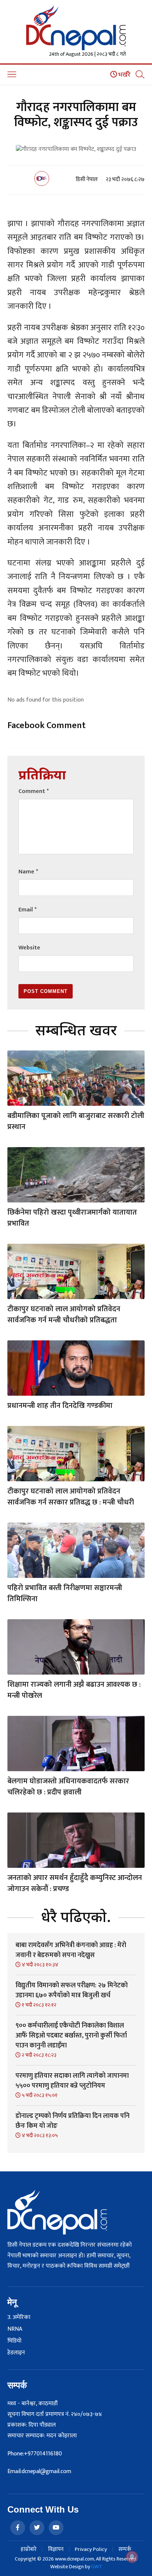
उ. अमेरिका (19, 2317)
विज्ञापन (56, 2549)
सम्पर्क (125, 2549)
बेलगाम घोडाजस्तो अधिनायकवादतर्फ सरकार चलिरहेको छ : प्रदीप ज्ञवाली (68, 1787)
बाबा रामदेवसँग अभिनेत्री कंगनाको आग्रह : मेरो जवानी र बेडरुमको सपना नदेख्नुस (71, 1950)
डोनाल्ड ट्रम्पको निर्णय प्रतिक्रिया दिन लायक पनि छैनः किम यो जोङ (72, 2121)
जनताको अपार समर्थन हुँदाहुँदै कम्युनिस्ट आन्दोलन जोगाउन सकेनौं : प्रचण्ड (75, 1883)
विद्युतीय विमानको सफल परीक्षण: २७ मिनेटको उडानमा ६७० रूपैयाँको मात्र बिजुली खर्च (72, 1990)
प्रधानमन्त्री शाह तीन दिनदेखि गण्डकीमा (60, 1406)
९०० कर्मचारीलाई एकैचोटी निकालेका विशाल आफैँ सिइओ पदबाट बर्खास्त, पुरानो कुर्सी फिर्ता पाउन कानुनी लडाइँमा (71, 2036)
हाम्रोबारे (29, 2549)
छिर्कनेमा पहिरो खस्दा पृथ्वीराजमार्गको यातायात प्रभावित (72, 1218)
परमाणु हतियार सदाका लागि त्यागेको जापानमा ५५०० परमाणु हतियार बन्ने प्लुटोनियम (72, 2081)
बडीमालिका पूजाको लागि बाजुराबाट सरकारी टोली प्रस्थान (76, 1121)
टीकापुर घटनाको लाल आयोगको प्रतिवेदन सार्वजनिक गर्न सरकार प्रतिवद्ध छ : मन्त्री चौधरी (71, 1497)
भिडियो (14, 2341)
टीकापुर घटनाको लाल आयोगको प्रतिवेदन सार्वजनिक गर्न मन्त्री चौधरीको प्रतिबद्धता (64, 1315)
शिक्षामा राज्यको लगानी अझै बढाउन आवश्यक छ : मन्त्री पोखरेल (74, 1690)
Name (28, 872)
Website (29, 948)
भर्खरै (124, 75)
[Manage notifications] (132, 2557)
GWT (97, 2567)
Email (27, 910)
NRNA (15, 2329)
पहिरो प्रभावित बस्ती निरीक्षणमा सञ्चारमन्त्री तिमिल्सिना (65, 1593)
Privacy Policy (91, 2549)
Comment (34, 791)
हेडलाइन (16, 2353)
